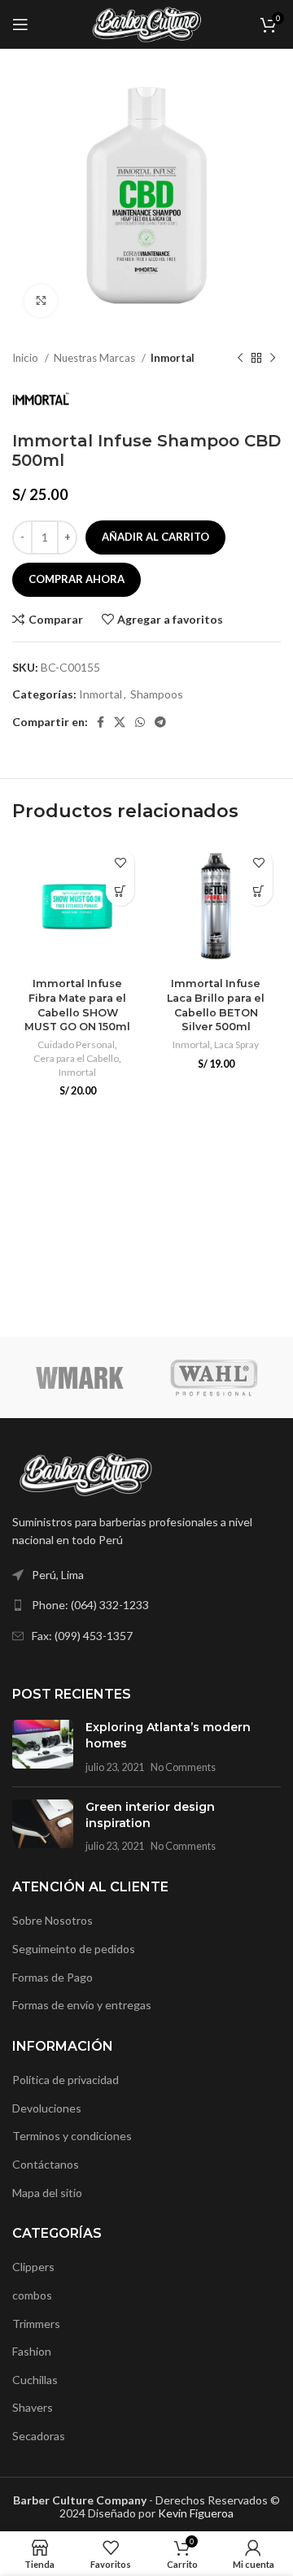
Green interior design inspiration (150, 1815)
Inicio (26, 358)
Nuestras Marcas (96, 358)
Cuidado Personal (76, 1044)
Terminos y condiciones (72, 2136)
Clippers (33, 2267)
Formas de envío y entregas (82, 2005)
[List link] (146, 1605)
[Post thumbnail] (43, 1747)
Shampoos (157, 694)
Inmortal (173, 358)
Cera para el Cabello (76, 1058)
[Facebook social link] (101, 722)
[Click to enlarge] (41, 301)
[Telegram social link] (160, 722)
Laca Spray (236, 1044)
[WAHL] (214, 1377)
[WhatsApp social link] (140, 722)
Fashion (32, 2351)
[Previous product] (240, 359)
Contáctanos (46, 2164)
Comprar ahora (77, 579)
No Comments (183, 1767)
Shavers (33, 2407)
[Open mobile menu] (20, 24)
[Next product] (273, 359)
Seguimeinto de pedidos (74, 1949)
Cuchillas (35, 2380)
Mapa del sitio (47, 2193)
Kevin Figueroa (196, 2513)
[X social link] (120, 722)
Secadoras (39, 2436)
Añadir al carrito (155, 537)
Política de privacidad (66, 2080)
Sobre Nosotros (52, 1920)
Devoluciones (47, 2108)
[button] (120, 892)
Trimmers (36, 2324)
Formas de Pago (52, 1977)
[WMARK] (79, 1377)
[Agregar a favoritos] (120, 863)
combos (32, 2295)
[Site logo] (147, 23)
